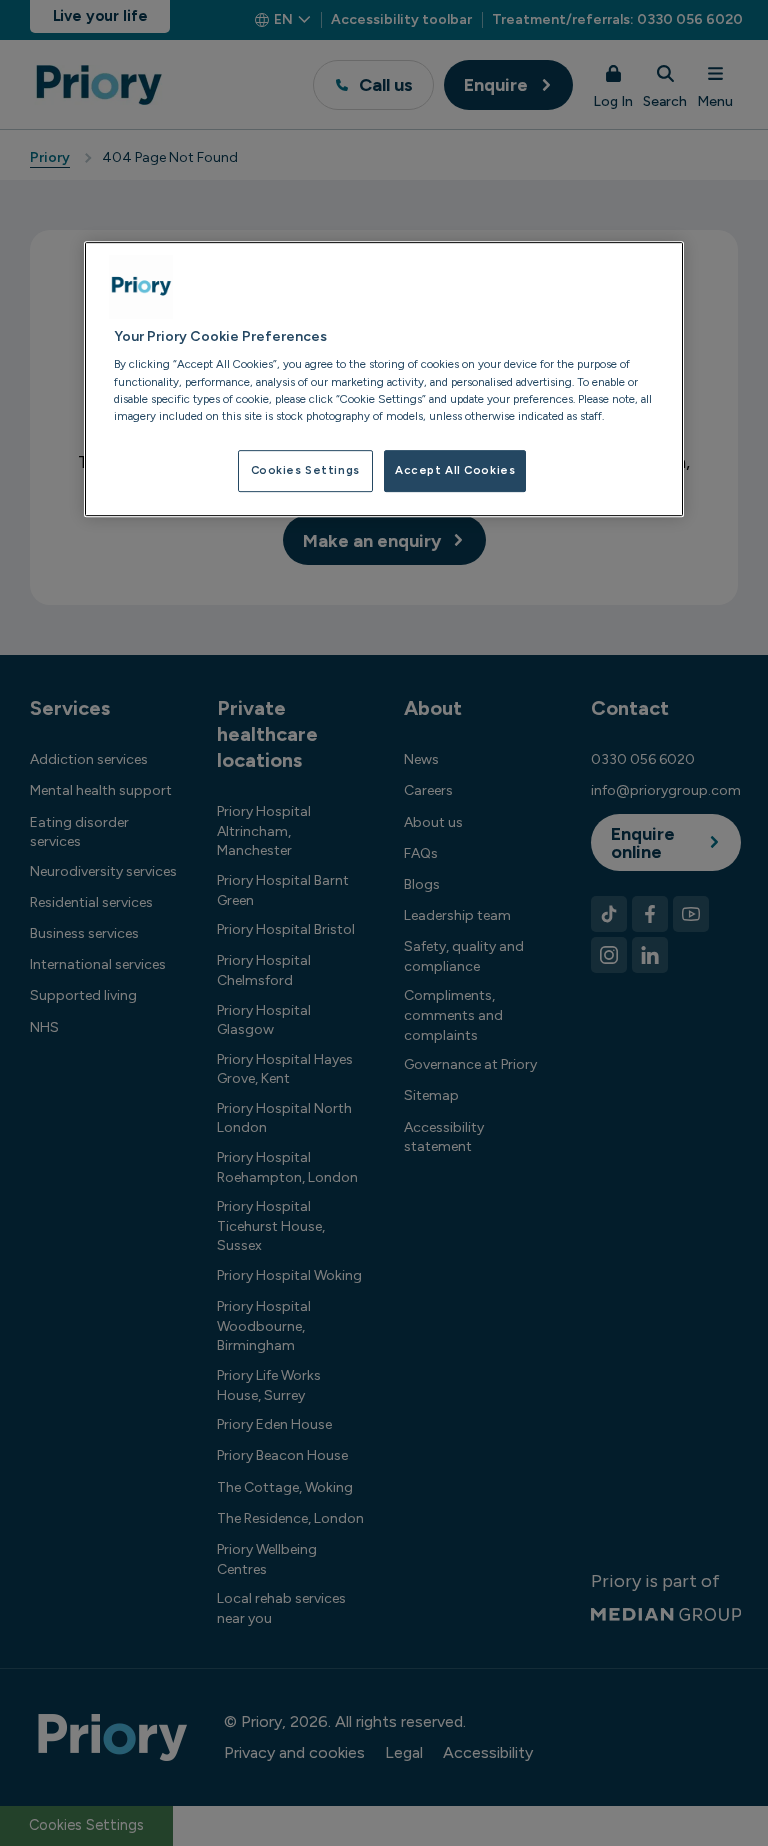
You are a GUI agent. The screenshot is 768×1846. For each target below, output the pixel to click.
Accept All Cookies (455, 470)
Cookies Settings (305, 470)
